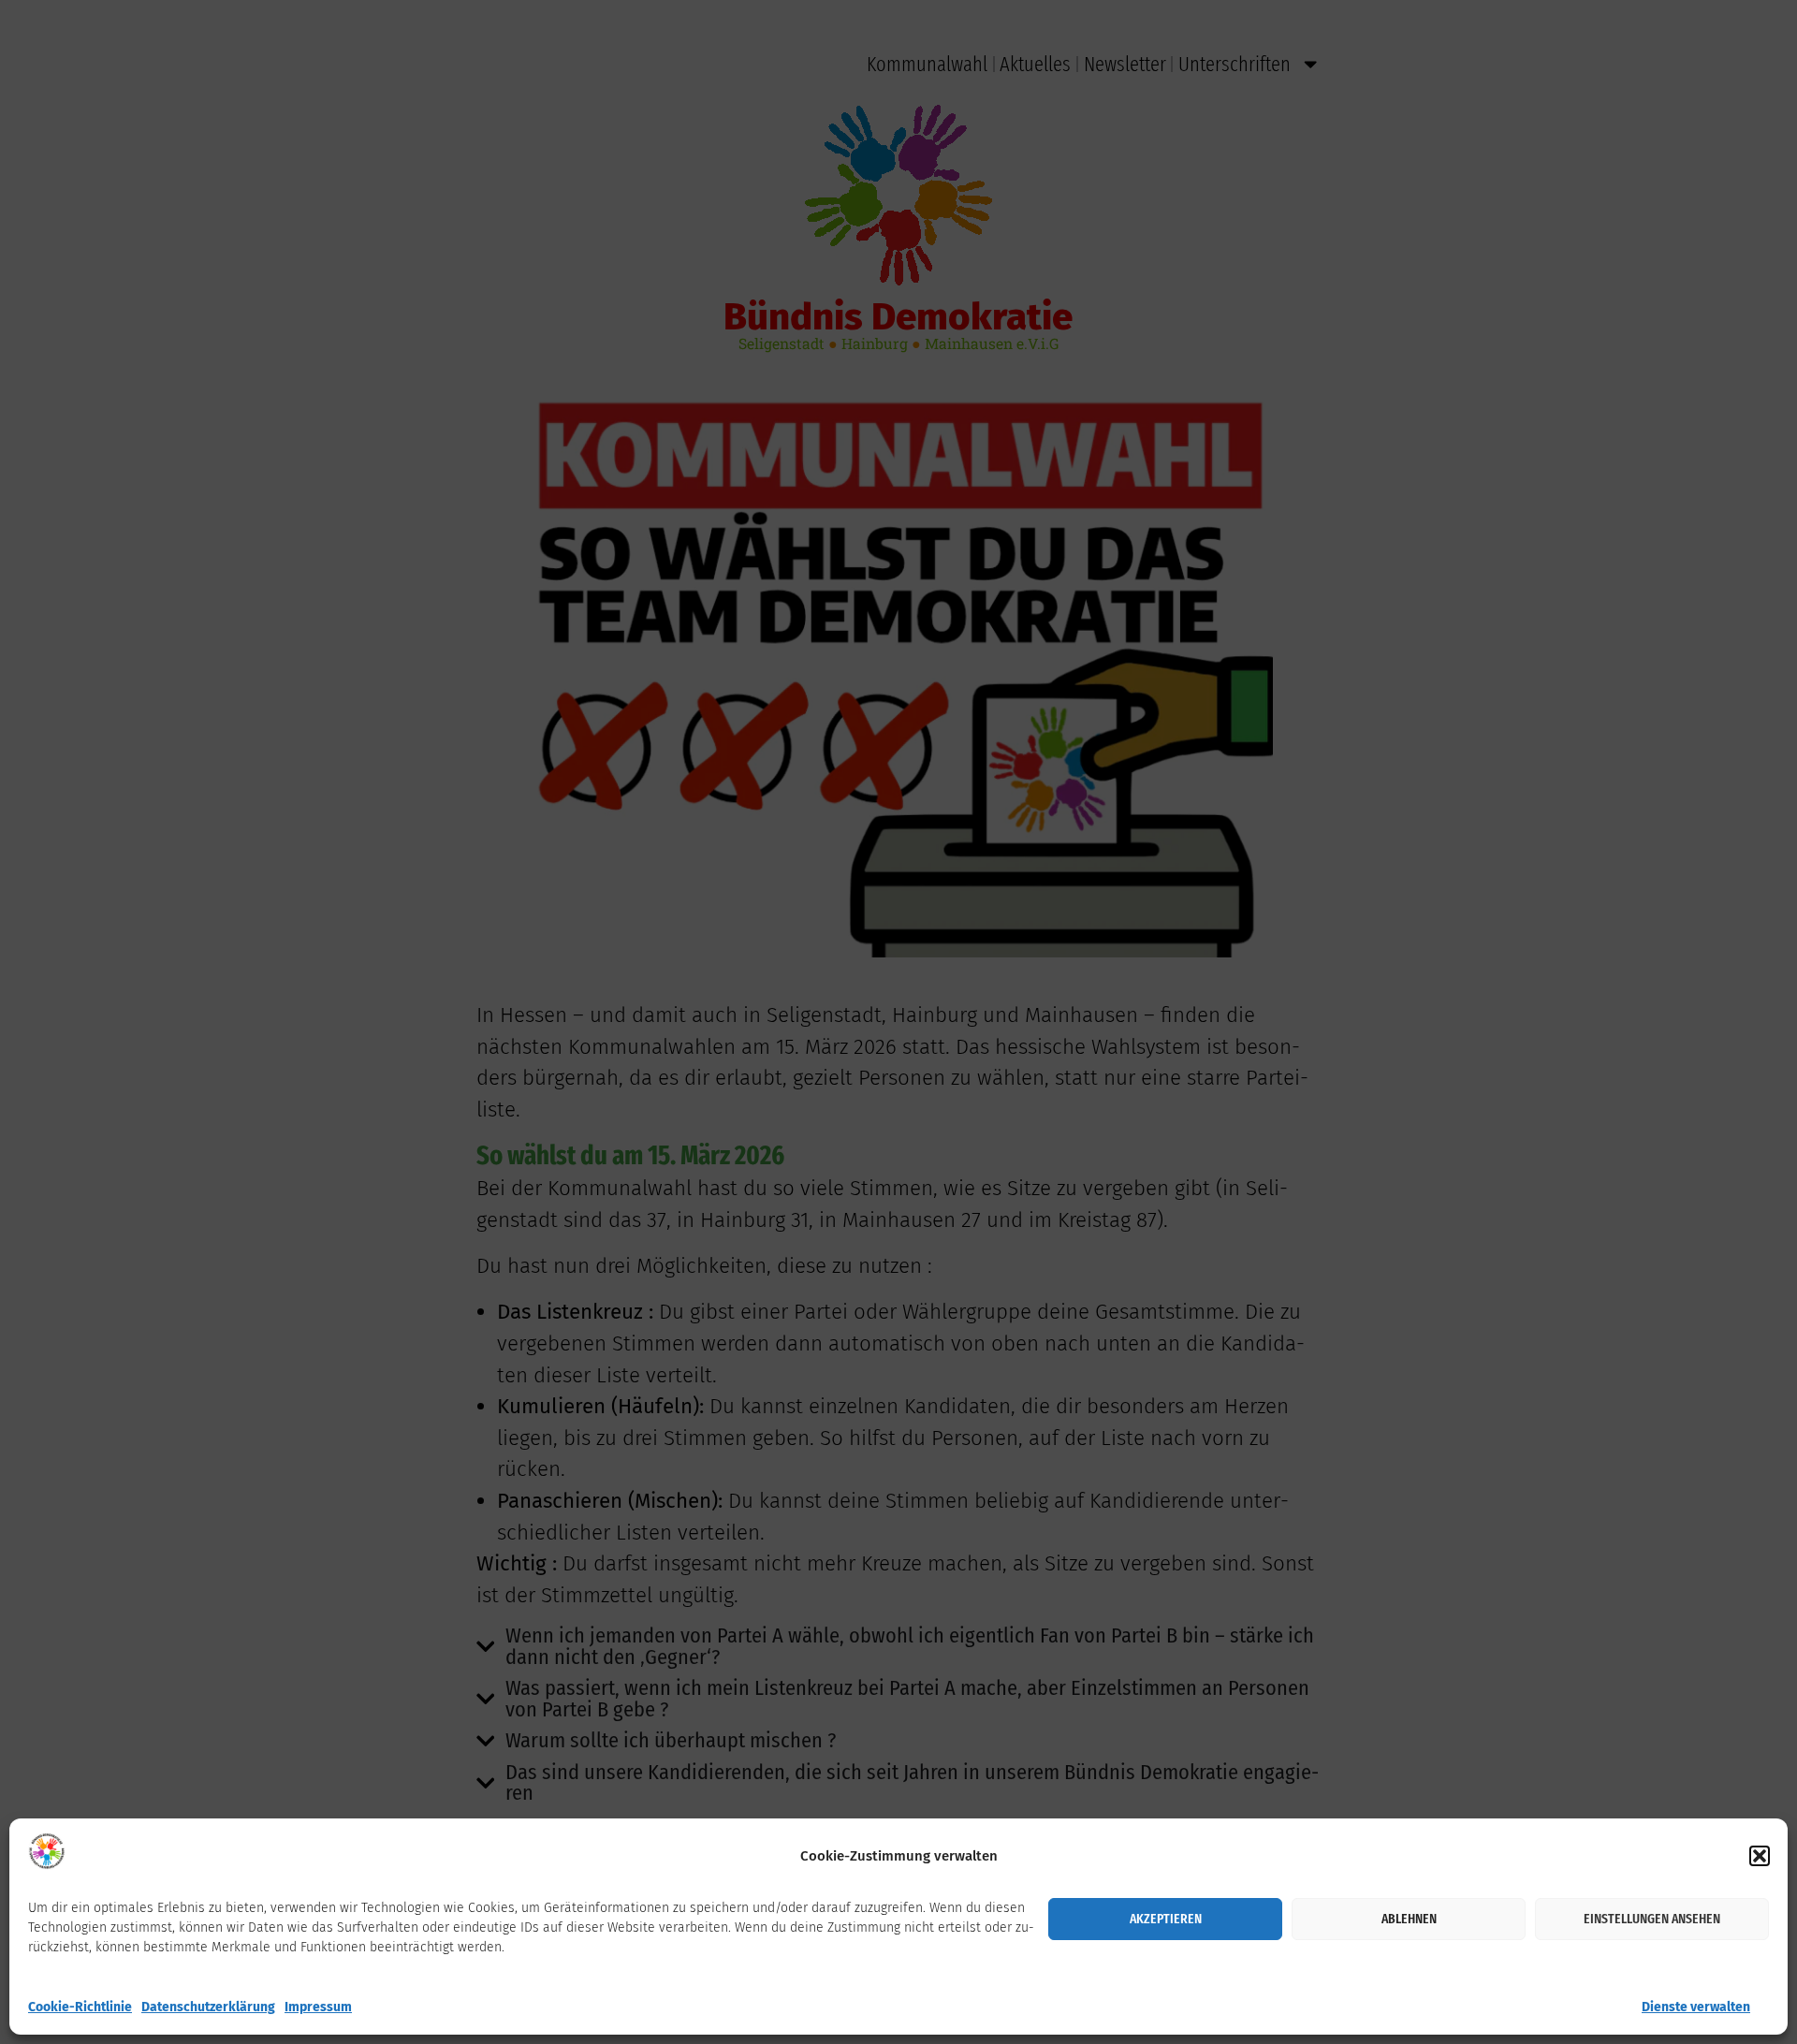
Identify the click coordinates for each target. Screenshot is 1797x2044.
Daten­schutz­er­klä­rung (208, 2007)
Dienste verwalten (1696, 2007)
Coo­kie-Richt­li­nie (80, 2007)
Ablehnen (1409, 1919)
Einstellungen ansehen (1652, 1919)
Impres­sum (318, 2007)
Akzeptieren (1166, 1919)
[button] (1760, 1856)
